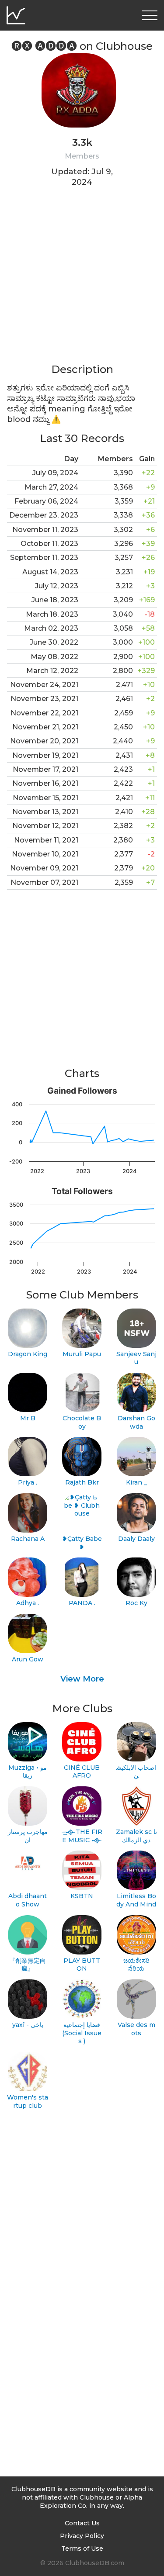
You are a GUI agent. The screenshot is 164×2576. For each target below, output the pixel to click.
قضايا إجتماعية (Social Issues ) (82, 2033)
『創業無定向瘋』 (28, 1965)
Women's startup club (28, 2101)
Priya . (28, 1482)
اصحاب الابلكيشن (136, 1772)
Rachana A (28, 1539)
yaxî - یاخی (28, 2025)
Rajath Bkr (82, 1482)
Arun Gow (28, 1659)
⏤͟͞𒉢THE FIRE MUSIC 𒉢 (82, 1836)
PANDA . (82, 1603)
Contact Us (82, 2523)
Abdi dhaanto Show (28, 1900)
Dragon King (28, 1354)
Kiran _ (136, 1482)
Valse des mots (136, 2029)
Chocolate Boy (82, 1422)
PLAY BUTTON (82, 1965)
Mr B (28, 1418)
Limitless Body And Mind (136, 1900)
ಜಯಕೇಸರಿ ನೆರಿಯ (136, 1965)
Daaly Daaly (136, 1539)
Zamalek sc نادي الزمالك (136, 1836)
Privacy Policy (82, 2536)
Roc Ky (136, 1603)
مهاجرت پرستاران (28, 1836)
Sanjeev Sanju (136, 1358)
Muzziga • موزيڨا (28, 1772)
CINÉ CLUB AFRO (82, 1772)
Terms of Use (82, 2548)
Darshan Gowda (136, 1422)
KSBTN (82, 1896)
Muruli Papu (82, 1354)
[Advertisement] (82, 281)
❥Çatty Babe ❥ (82, 1543)
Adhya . (28, 1603)
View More (82, 1679)
